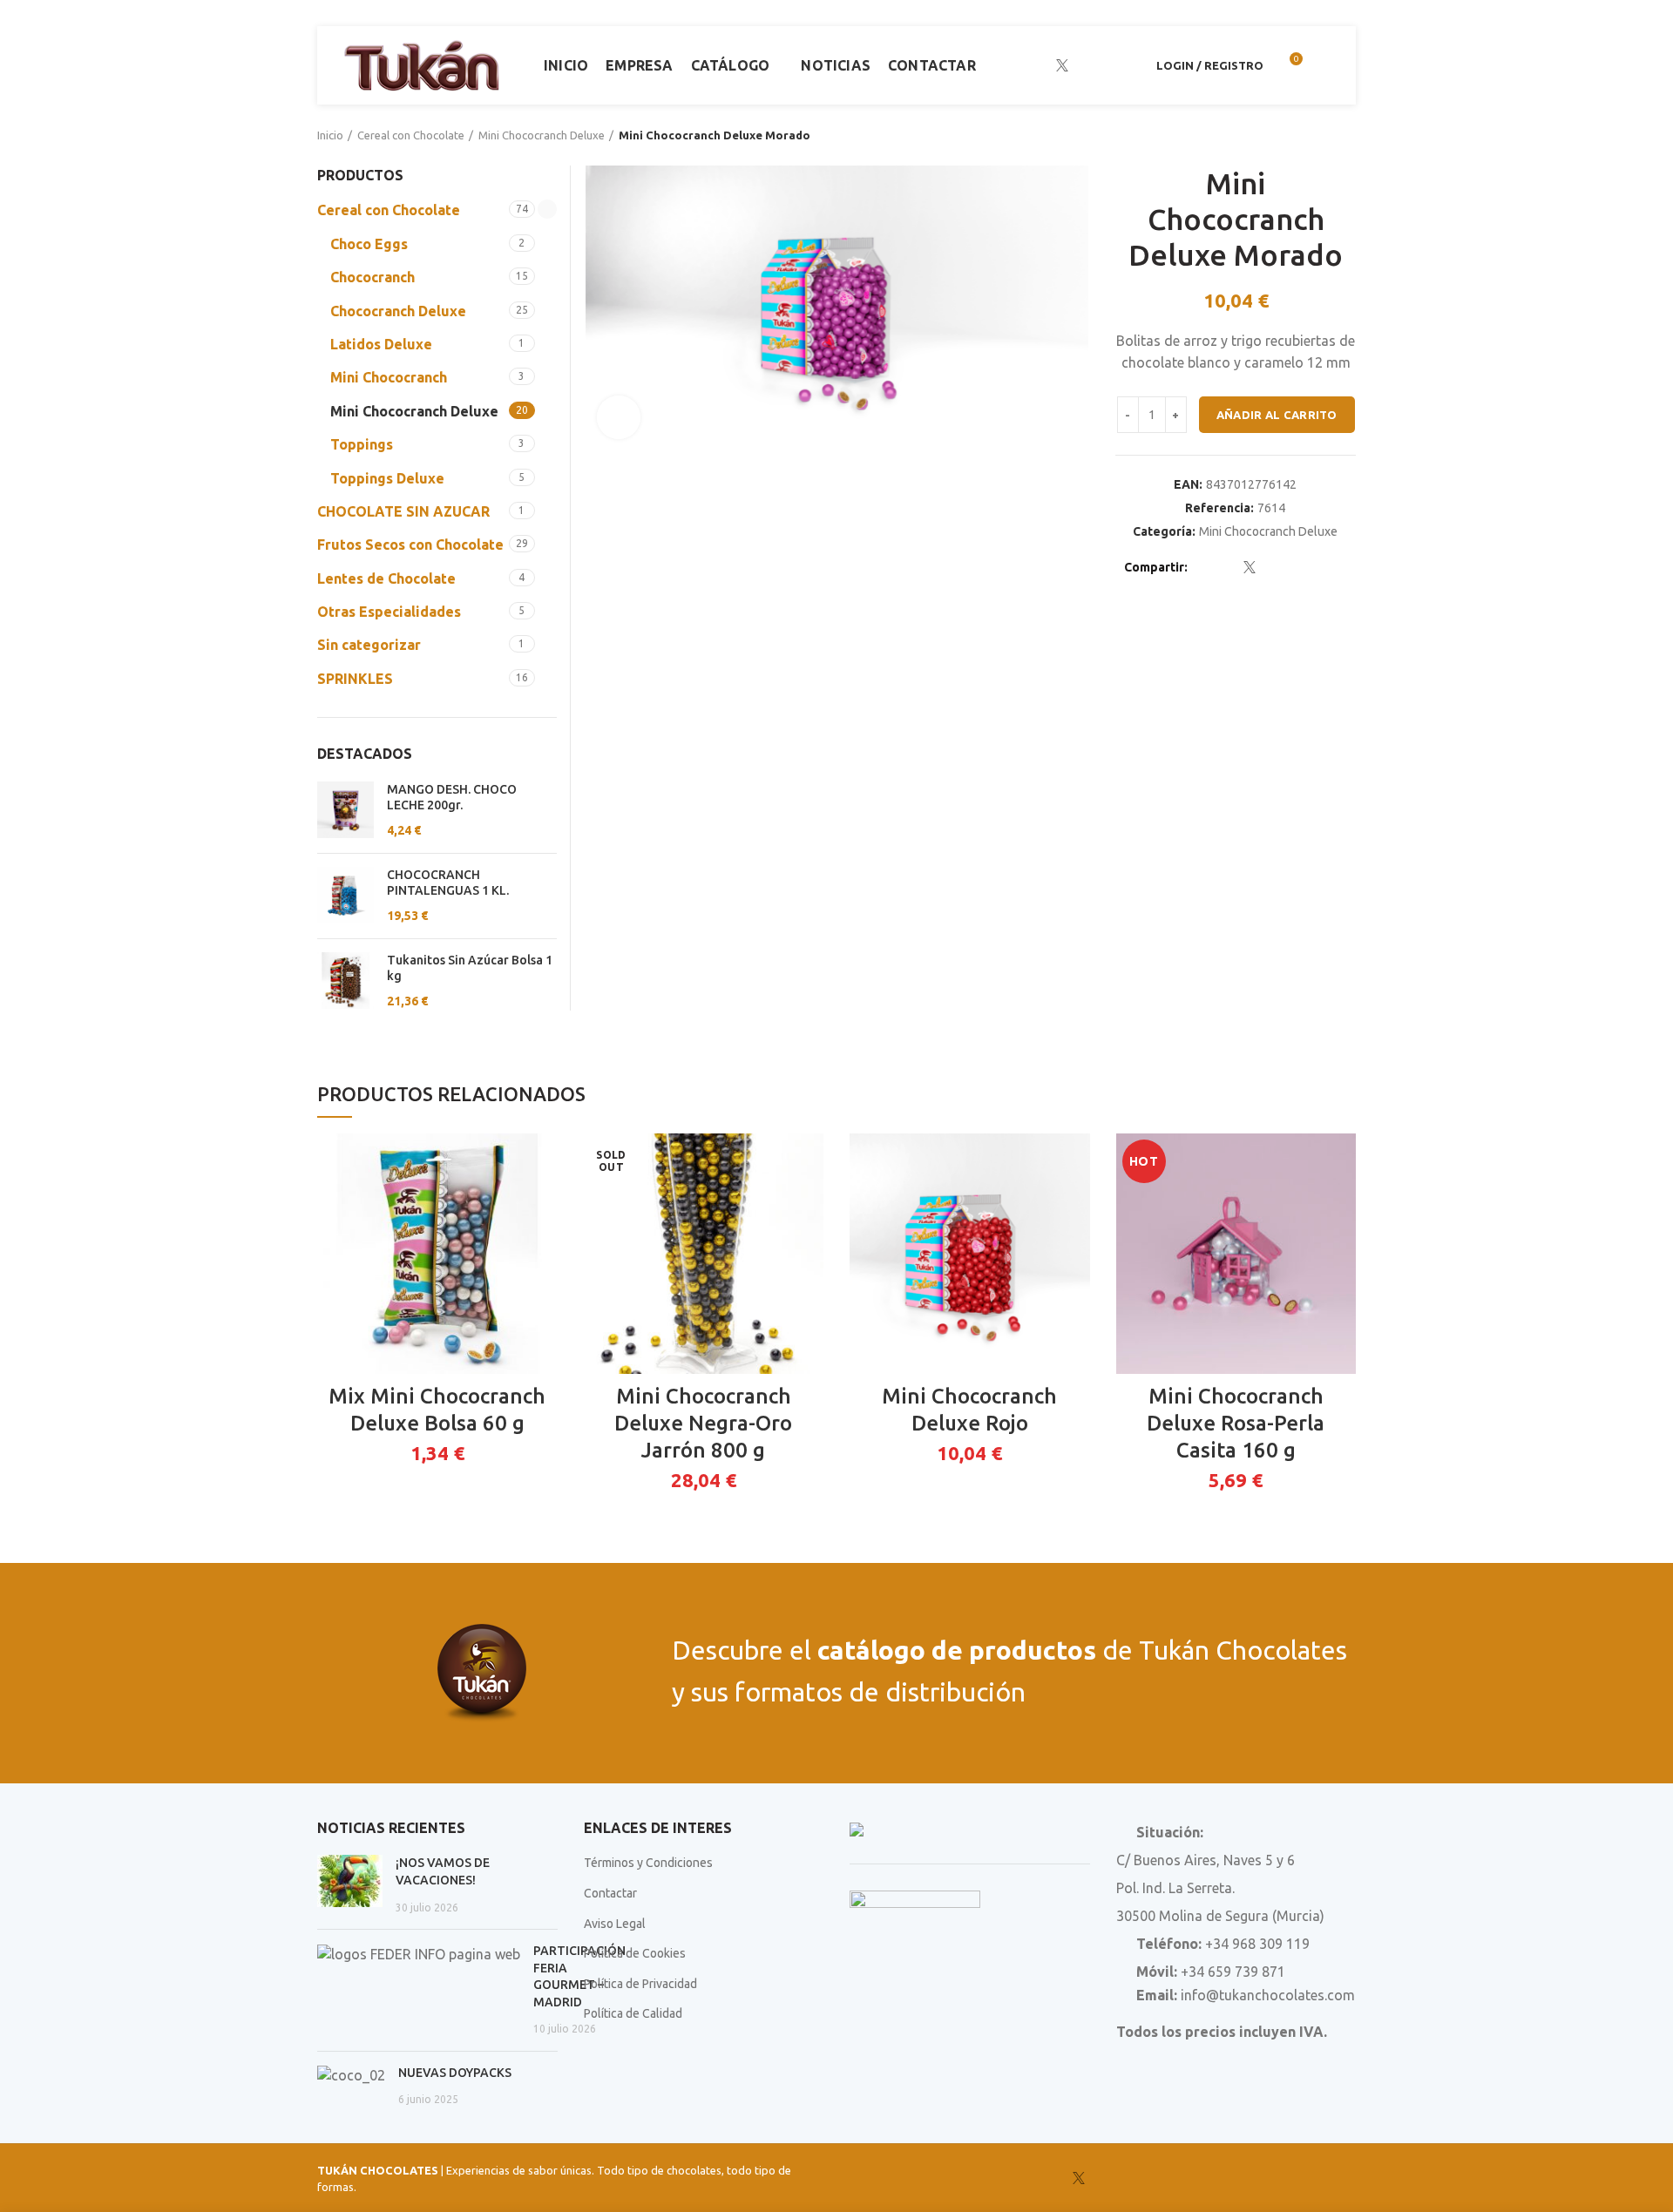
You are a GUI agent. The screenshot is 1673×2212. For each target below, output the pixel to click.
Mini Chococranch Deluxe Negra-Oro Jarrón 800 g (703, 1423)
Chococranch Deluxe (398, 311)
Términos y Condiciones (648, 1863)
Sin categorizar (369, 645)
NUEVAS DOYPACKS (455, 2073)
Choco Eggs (369, 244)
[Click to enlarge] (619, 417)
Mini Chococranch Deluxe (542, 135)
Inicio (330, 135)
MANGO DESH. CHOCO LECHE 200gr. (452, 797)
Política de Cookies (635, 1953)
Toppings (362, 444)
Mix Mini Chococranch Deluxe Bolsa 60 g (437, 1410)
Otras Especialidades (389, 612)
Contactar (610, 1893)
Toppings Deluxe (387, 478)
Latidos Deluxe (381, 344)
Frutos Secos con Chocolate (410, 545)
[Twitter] (1227, 567)
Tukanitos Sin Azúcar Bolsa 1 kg (470, 968)
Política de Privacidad (640, 1984)
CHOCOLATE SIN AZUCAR (403, 511)
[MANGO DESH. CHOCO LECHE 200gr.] (345, 811)
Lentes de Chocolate (386, 578)
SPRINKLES (355, 679)
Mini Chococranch (389, 377)
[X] (1062, 65)
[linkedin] (1106, 65)
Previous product (1312, 135)
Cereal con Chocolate (411, 135)
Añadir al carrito (1277, 415)
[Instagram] (1084, 65)
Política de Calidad (633, 2013)
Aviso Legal (615, 1924)
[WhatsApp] (1128, 65)
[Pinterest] (1294, 567)
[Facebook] (1040, 65)
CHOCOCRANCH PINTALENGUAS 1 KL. (448, 883)
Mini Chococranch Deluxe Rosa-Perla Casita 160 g (1236, 1423)
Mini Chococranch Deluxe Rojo (969, 1410)
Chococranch (373, 277)
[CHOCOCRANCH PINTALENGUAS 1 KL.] (345, 896)
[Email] (1272, 567)
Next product (1347, 135)
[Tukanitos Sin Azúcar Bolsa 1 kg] (345, 981)
